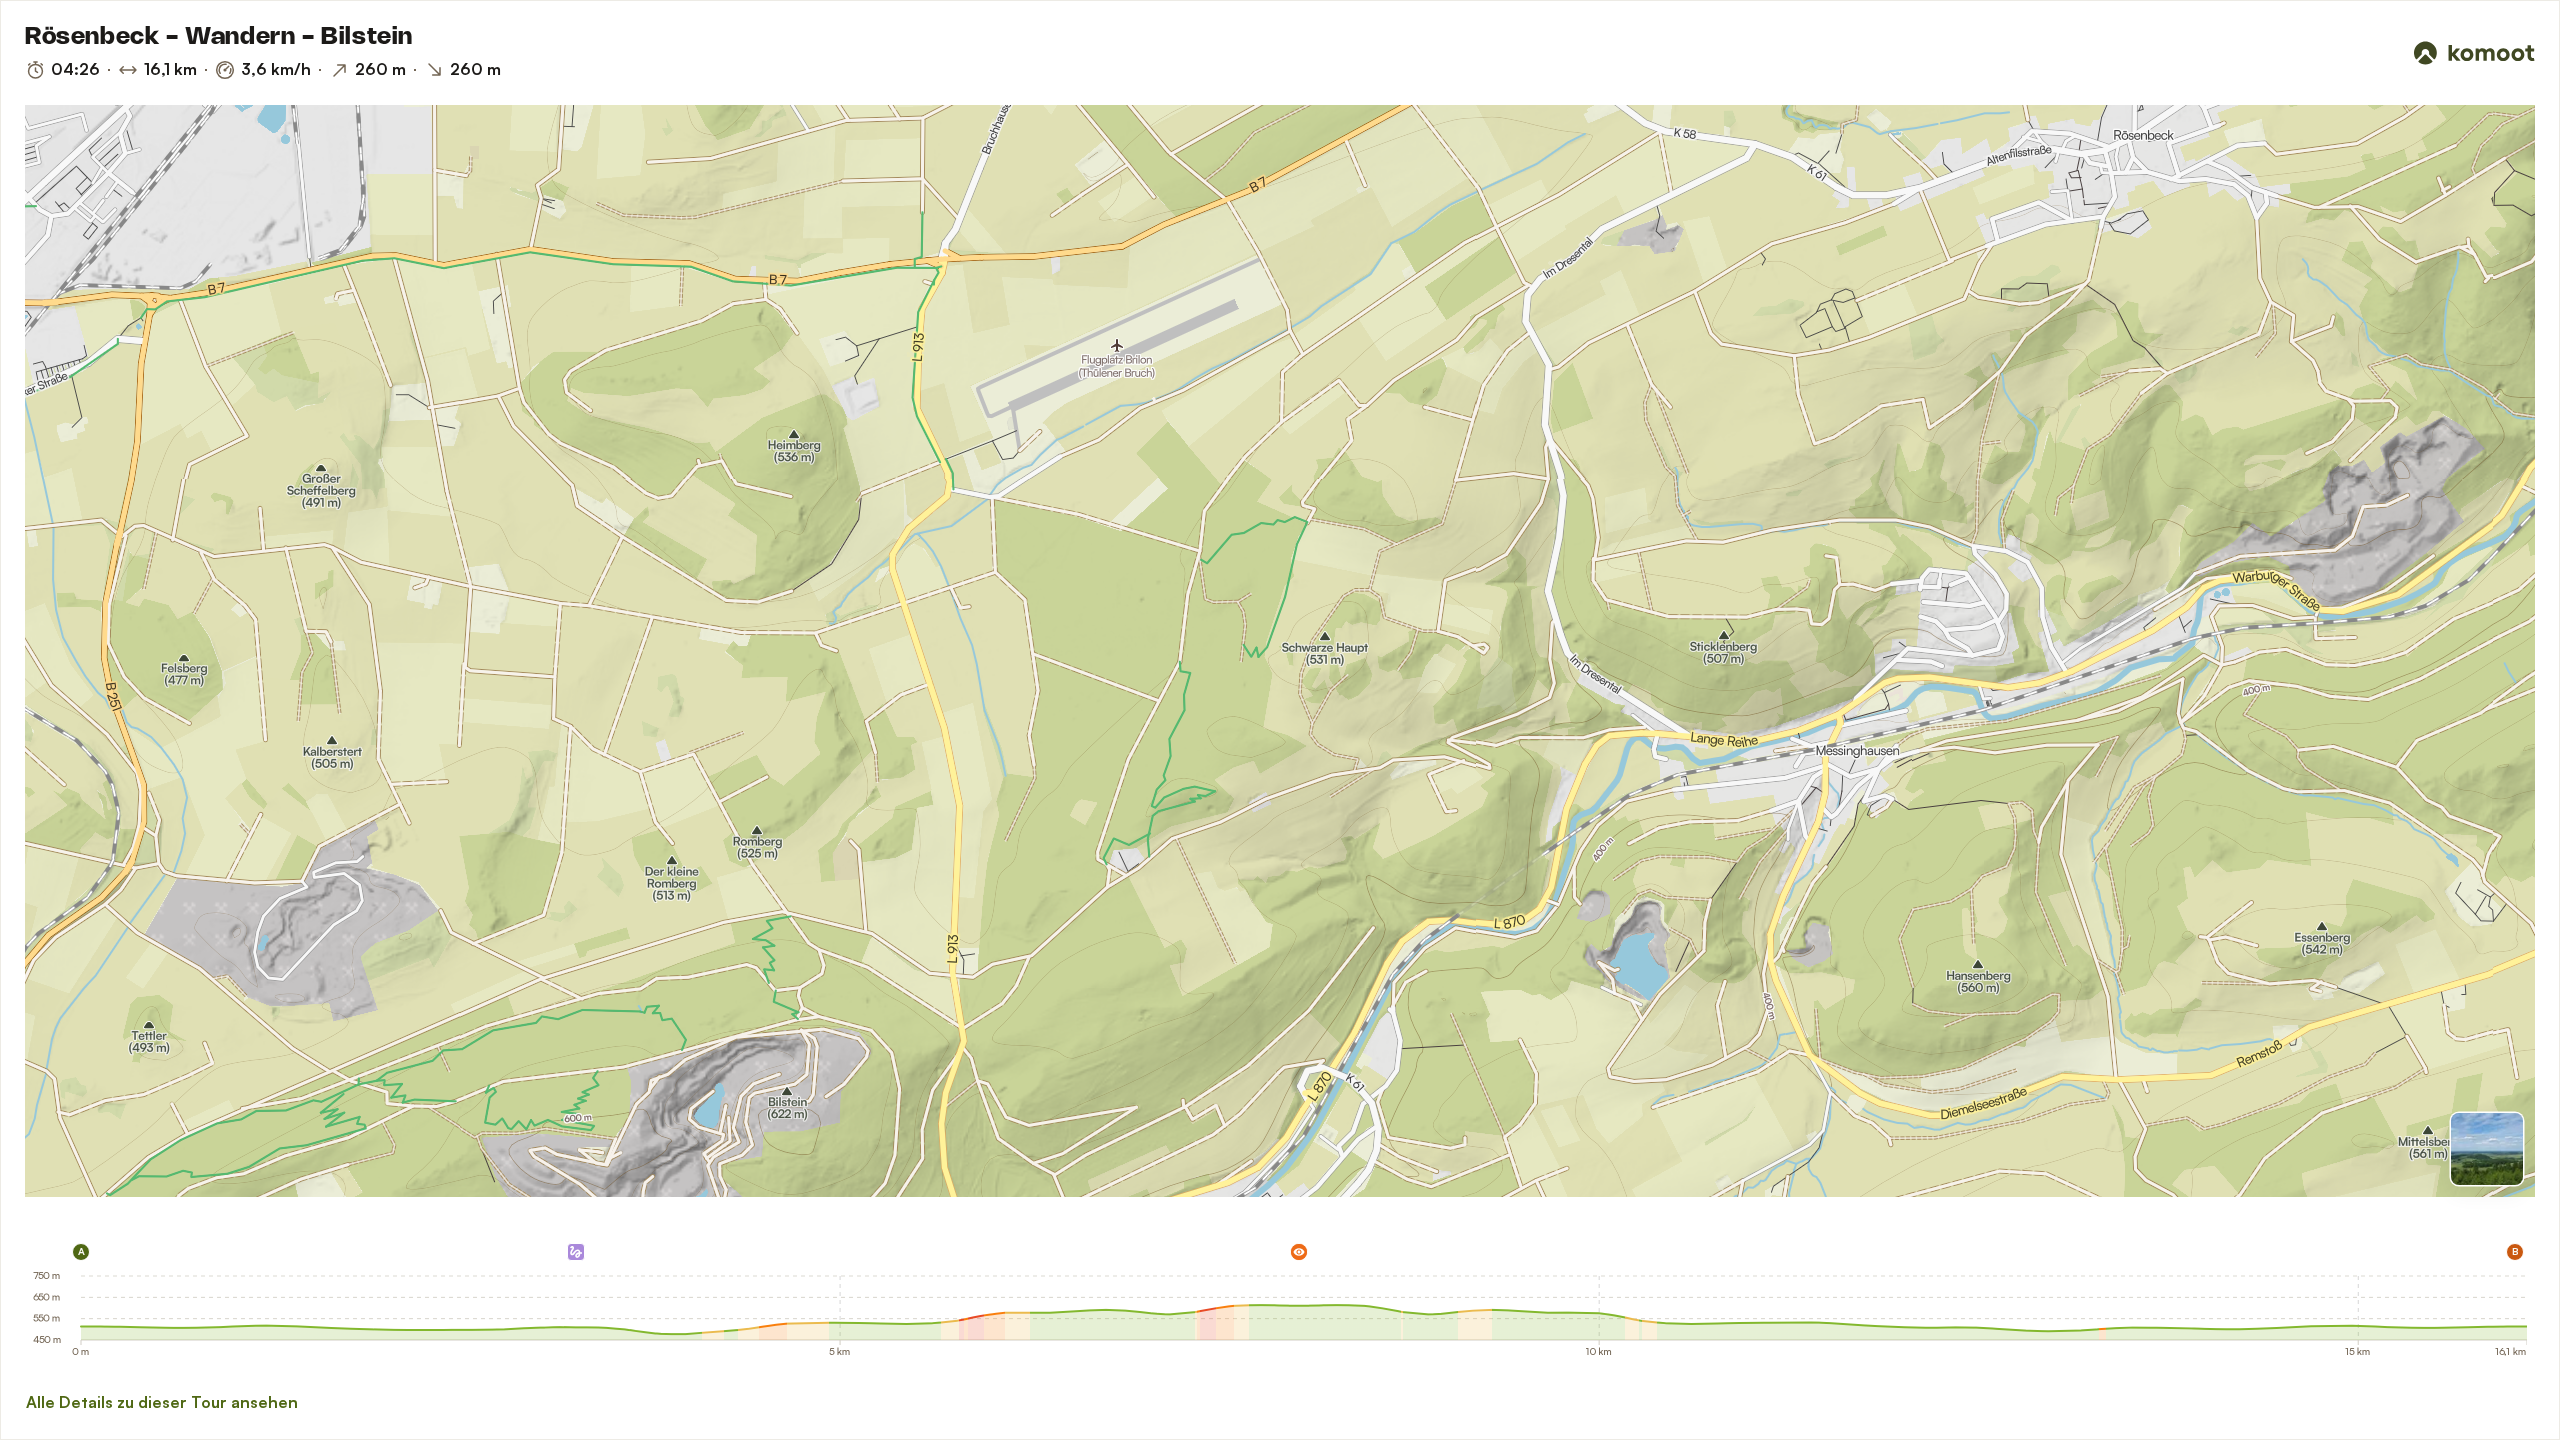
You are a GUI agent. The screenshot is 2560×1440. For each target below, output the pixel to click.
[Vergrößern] (2493, 235)
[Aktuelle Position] (2493, 147)
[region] (1280, 651)
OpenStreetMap (173, 1189)
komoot (86, 1189)
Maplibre (46, 1189)
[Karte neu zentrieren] (2493, 191)
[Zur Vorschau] (2487, 1149)
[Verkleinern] (2493, 271)
